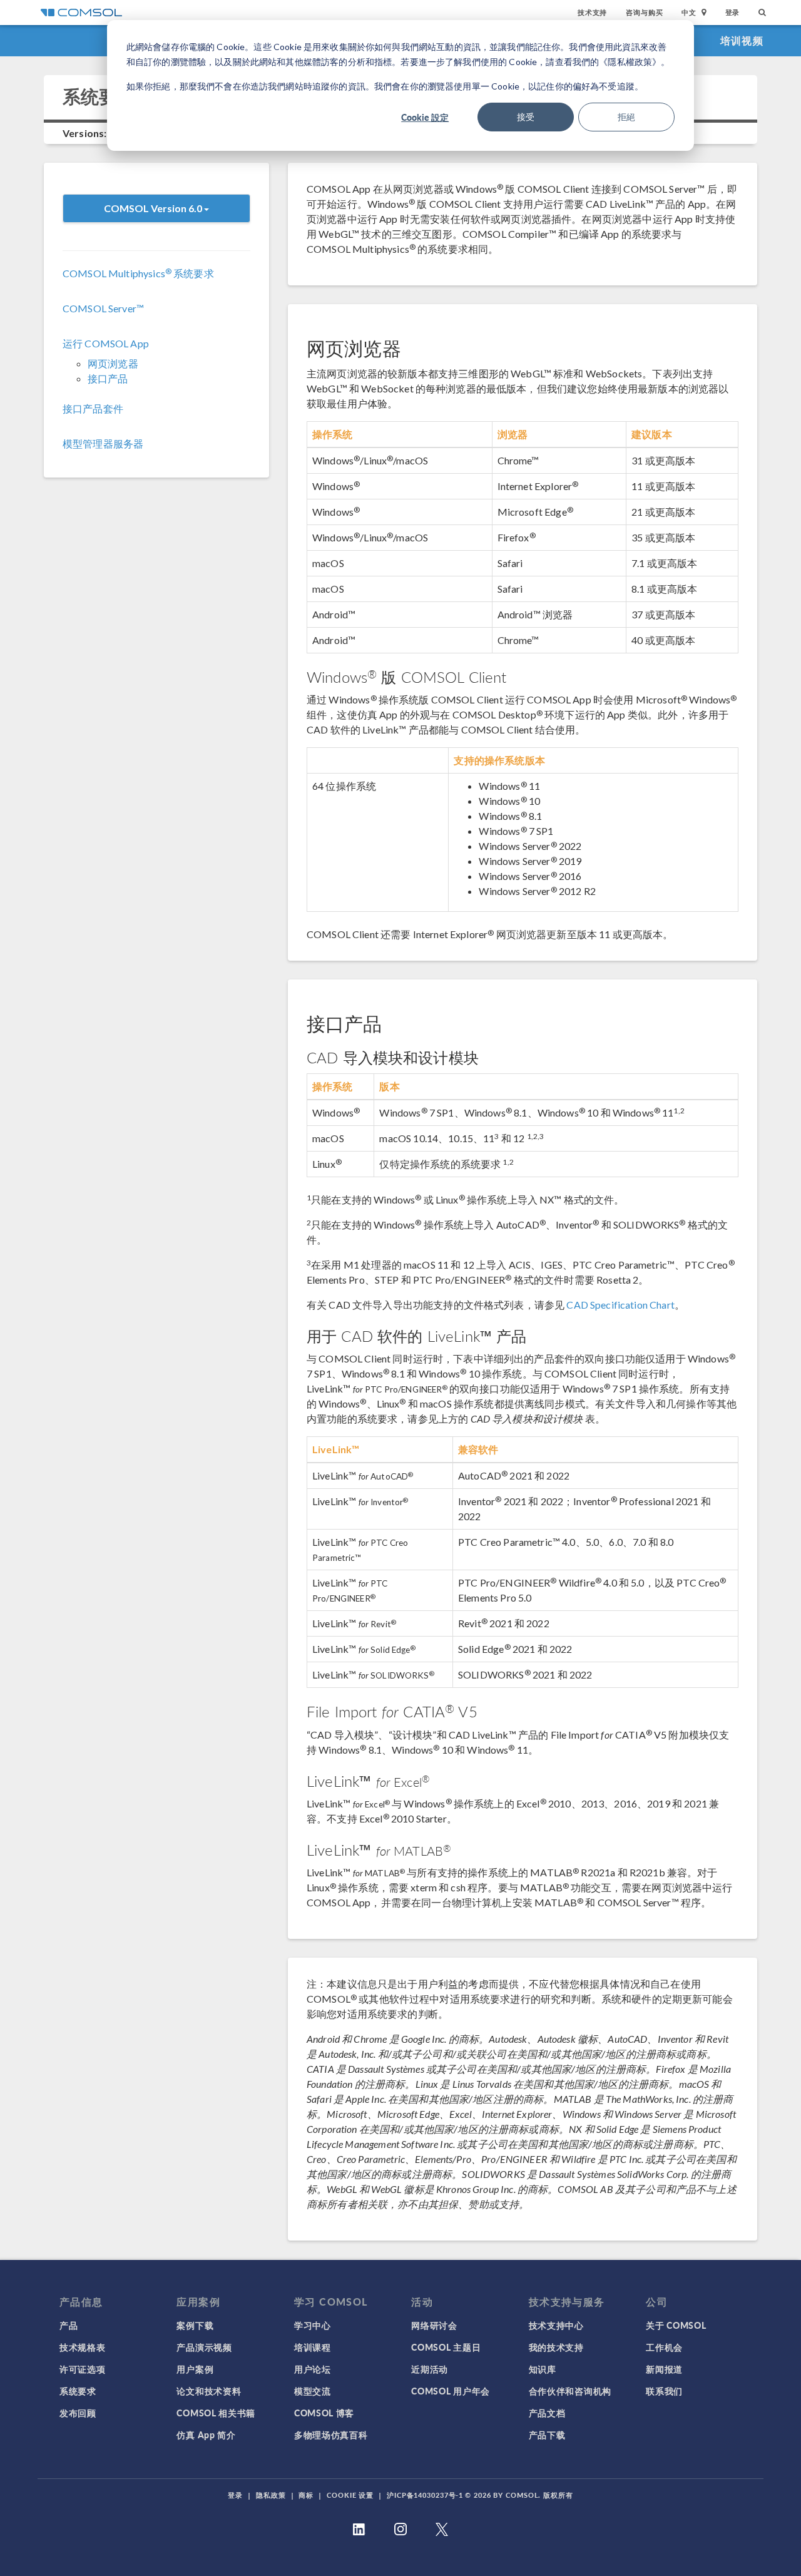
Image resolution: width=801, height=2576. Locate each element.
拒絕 (626, 117)
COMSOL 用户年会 (451, 2391)
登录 (733, 12)
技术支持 (592, 12)
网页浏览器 (113, 363)
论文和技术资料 (209, 2391)
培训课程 (313, 2347)
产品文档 (547, 2413)
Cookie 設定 (425, 117)
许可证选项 (83, 2369)
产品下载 (547, 2435)
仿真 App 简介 (206, 2435)
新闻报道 (664, 2369)
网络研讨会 (434, 2325)
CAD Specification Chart (620, 1305)
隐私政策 (271, 2495)
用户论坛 (313, 2369)
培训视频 (742, 40)
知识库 (543, 2369)
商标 (306, 2495)
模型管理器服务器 (103, 443)
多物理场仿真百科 (331, 2435)
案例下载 (195, 2325)
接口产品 (108, 378)
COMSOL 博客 (324, 2413)
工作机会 (664, 2347)
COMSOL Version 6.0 (154, 208)
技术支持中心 (556, 2325)
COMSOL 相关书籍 (216, 2413)
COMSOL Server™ (103, 308)
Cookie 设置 (350, 2495)
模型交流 (313, 2391)
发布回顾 (78, 2413)
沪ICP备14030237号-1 (425, 2495)
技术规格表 (83, 2347)
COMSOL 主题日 (446, 2347)
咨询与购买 (644, 12)
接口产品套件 (93, 408)
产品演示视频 (204, 2347)
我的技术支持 (556, 2347)
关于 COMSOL (676, 2325)
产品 (69, 2325)
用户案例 (195, 2369)
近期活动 (430, 2369)
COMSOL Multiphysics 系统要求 (138, 273)
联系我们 (664, 2391)
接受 (526, 117)
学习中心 (313, 2325)
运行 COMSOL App (106, 343)
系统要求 (78, 2391)
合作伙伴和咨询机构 (570, 2391)
